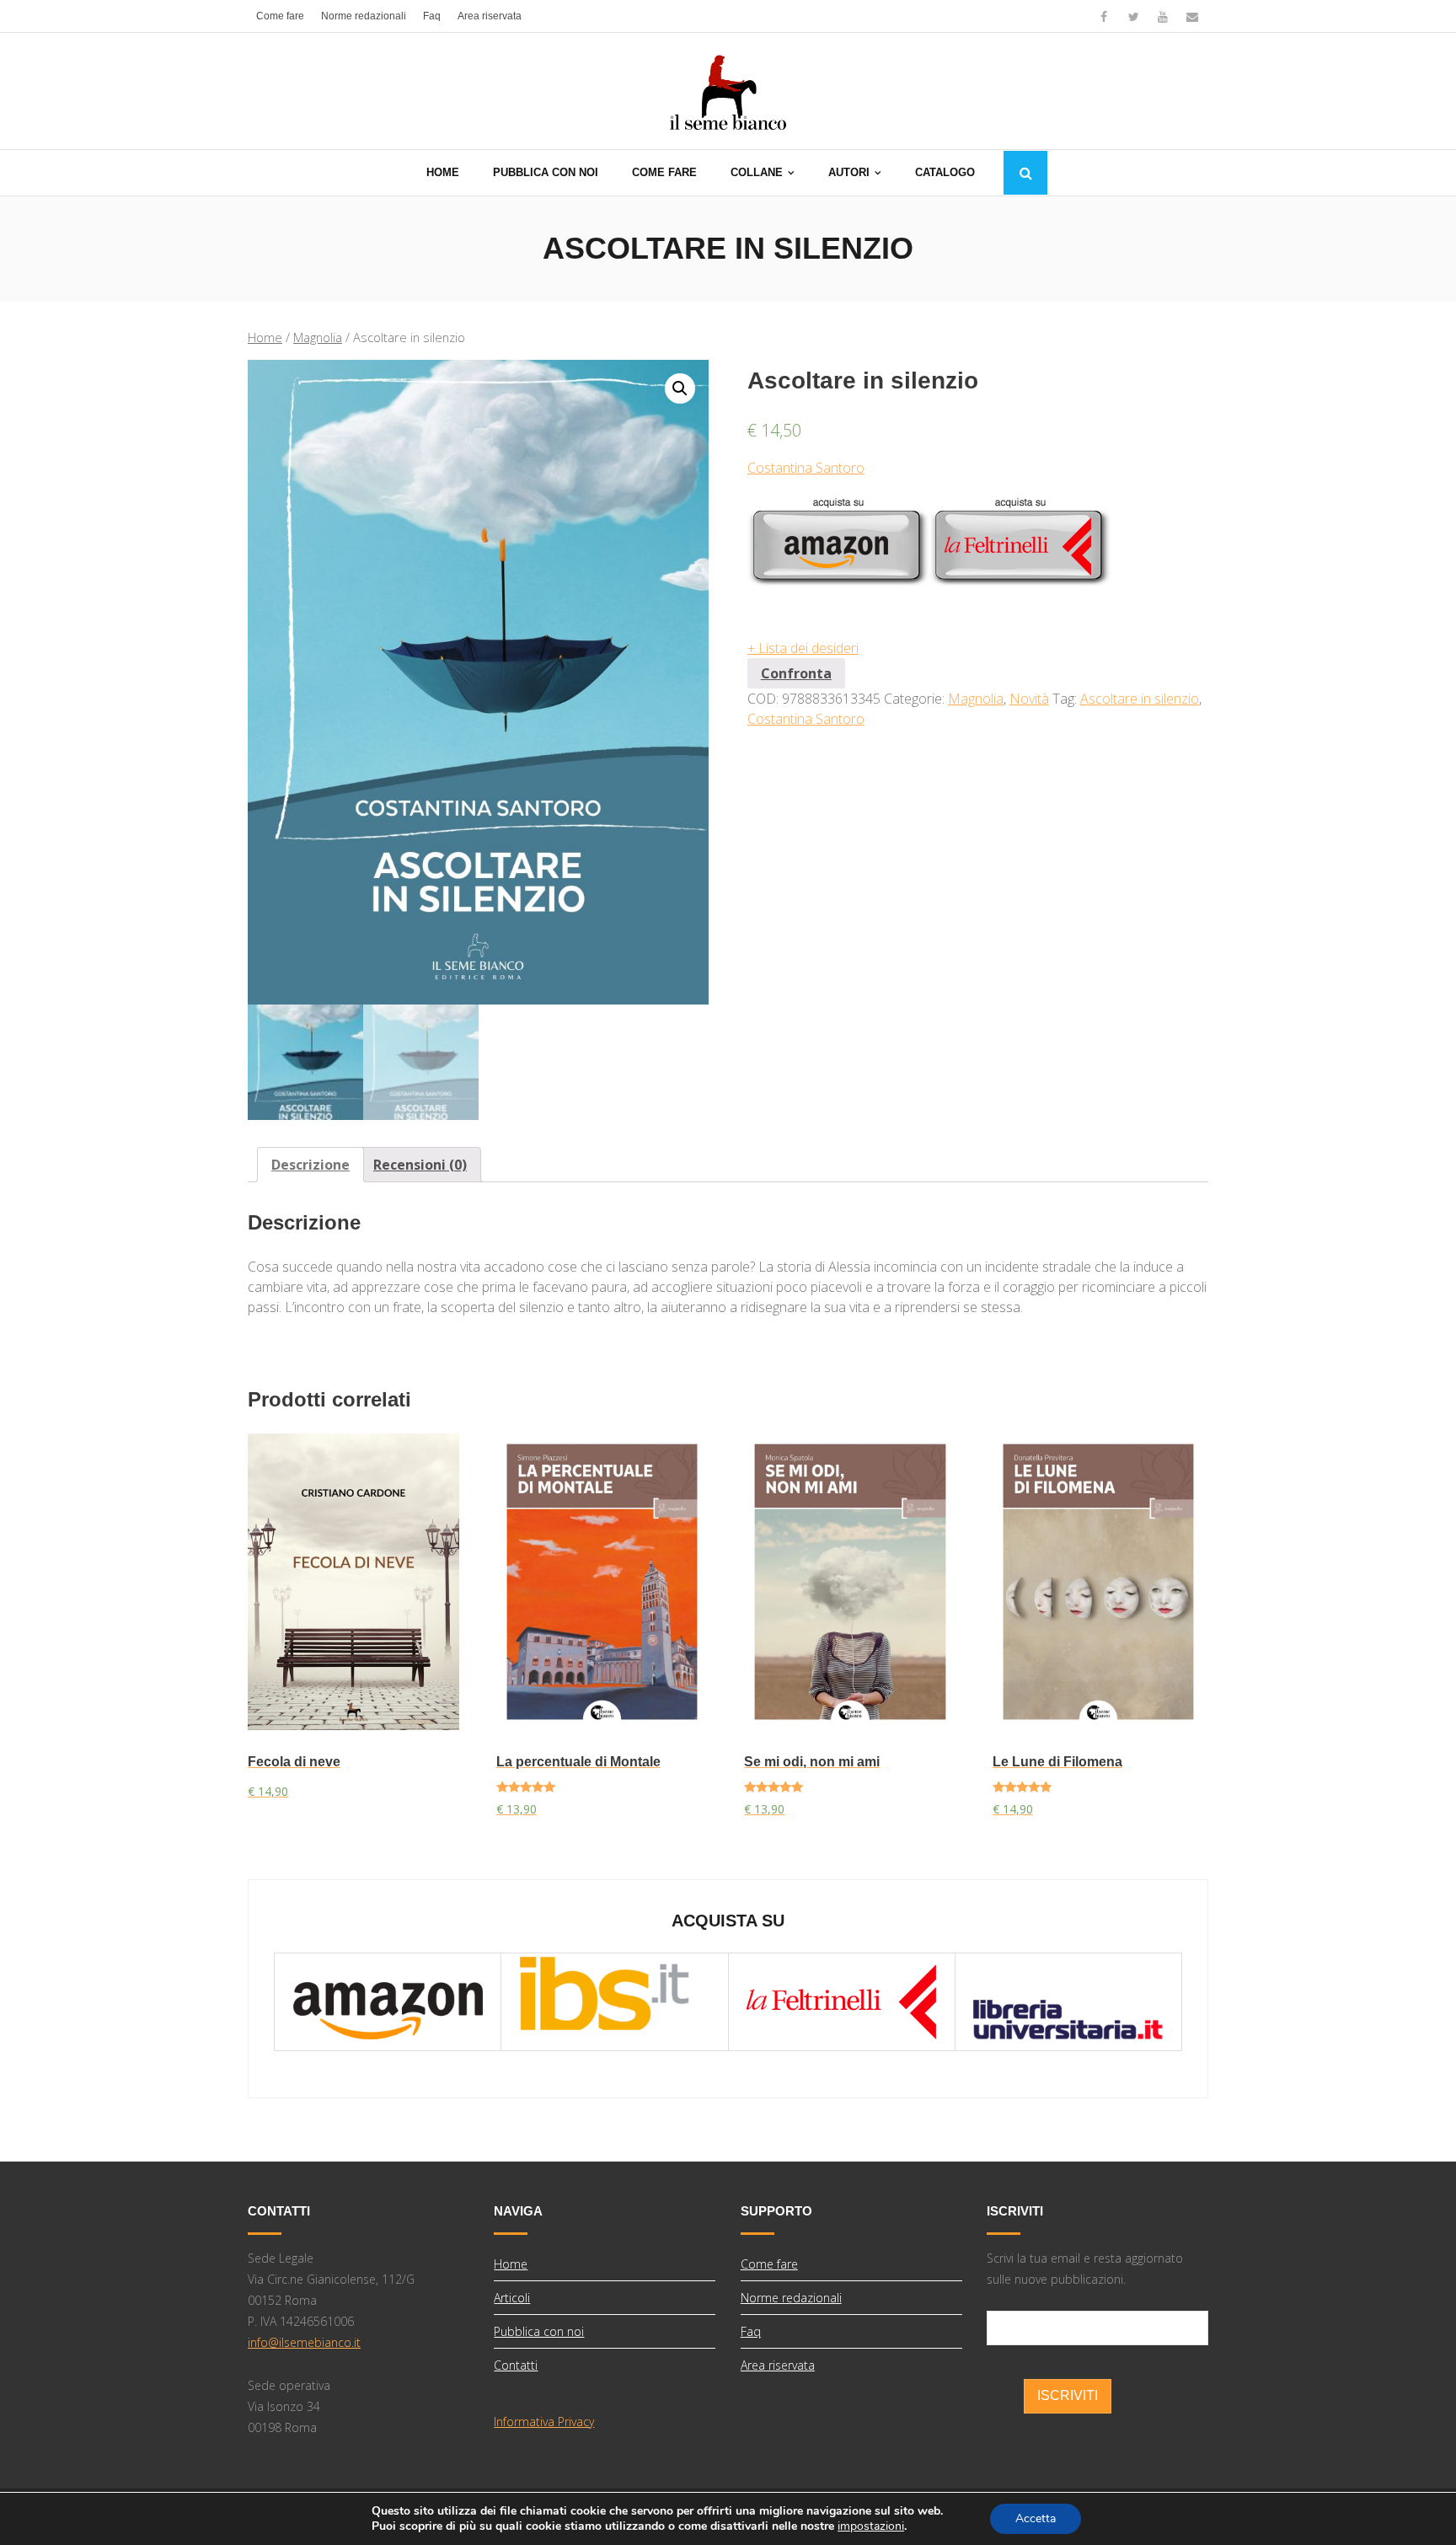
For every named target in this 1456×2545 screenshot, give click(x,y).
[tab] (310, 1165)
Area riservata (490, 16)
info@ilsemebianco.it (304, 2342)
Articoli (512, 2298)
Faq (432, 16)
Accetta (1036, 2518)
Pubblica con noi (539, 2331)
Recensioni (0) (420, 1165)
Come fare (280, 16)
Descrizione (310, 1165)
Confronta (796, 673)
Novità (1029, 699)
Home (265, 337)
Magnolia (318, 337)
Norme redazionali (364, 16)
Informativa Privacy (544, 2422)
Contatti (516, 2365)
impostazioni (871, 2526)
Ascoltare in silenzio (1140, 699)
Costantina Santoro (806, 468)
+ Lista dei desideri (803, 648)
